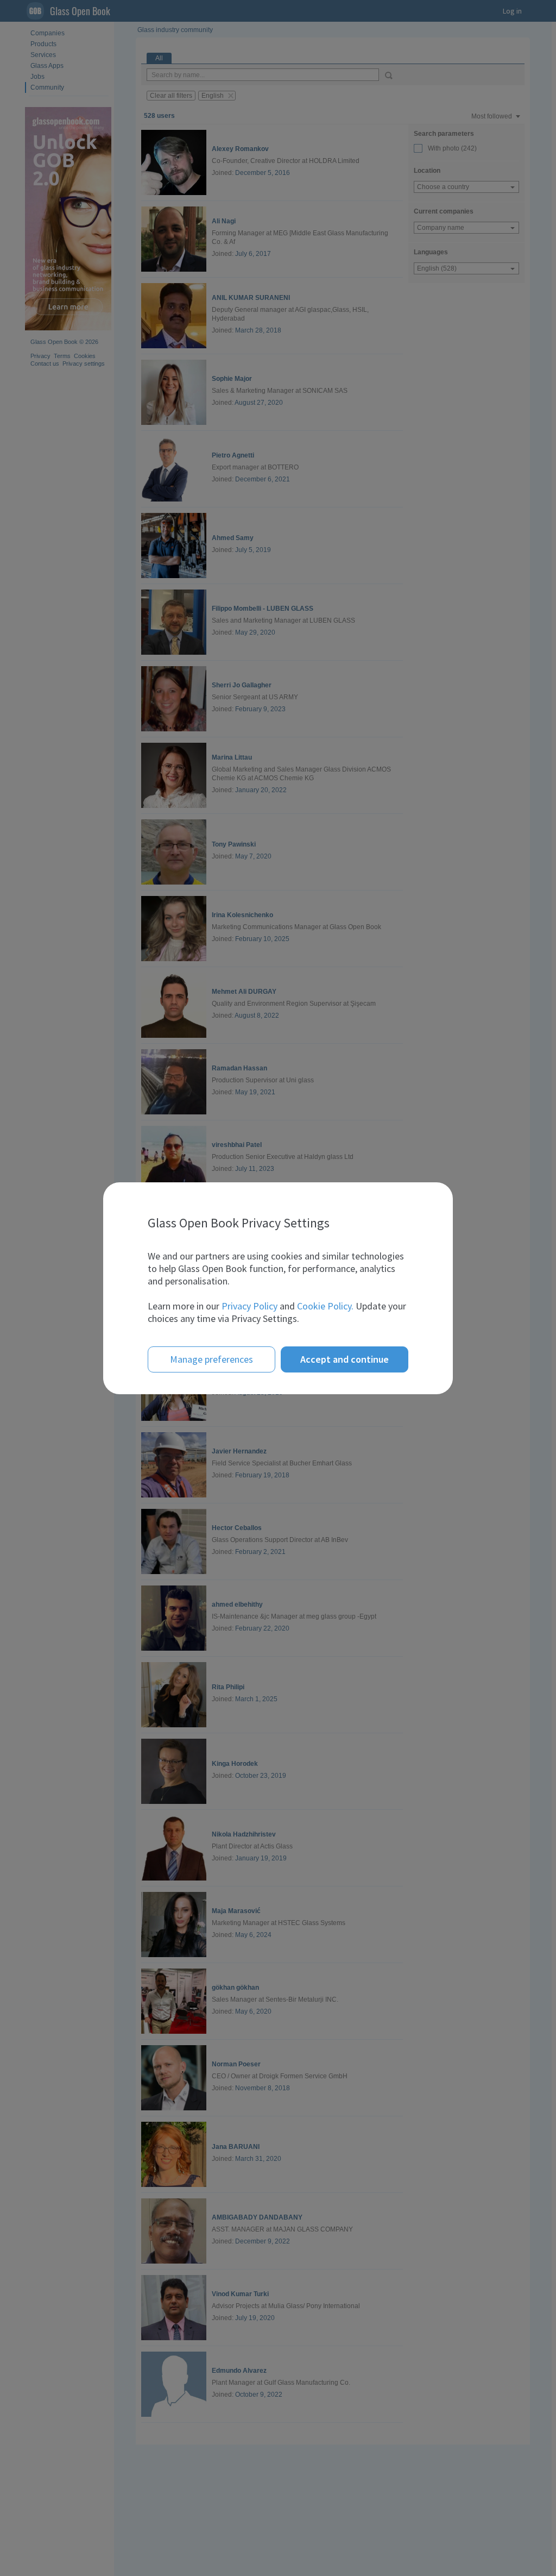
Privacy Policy (249, 1306)
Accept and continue (345, 1359)
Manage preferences (211, 1359)
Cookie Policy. (325, 1306)
